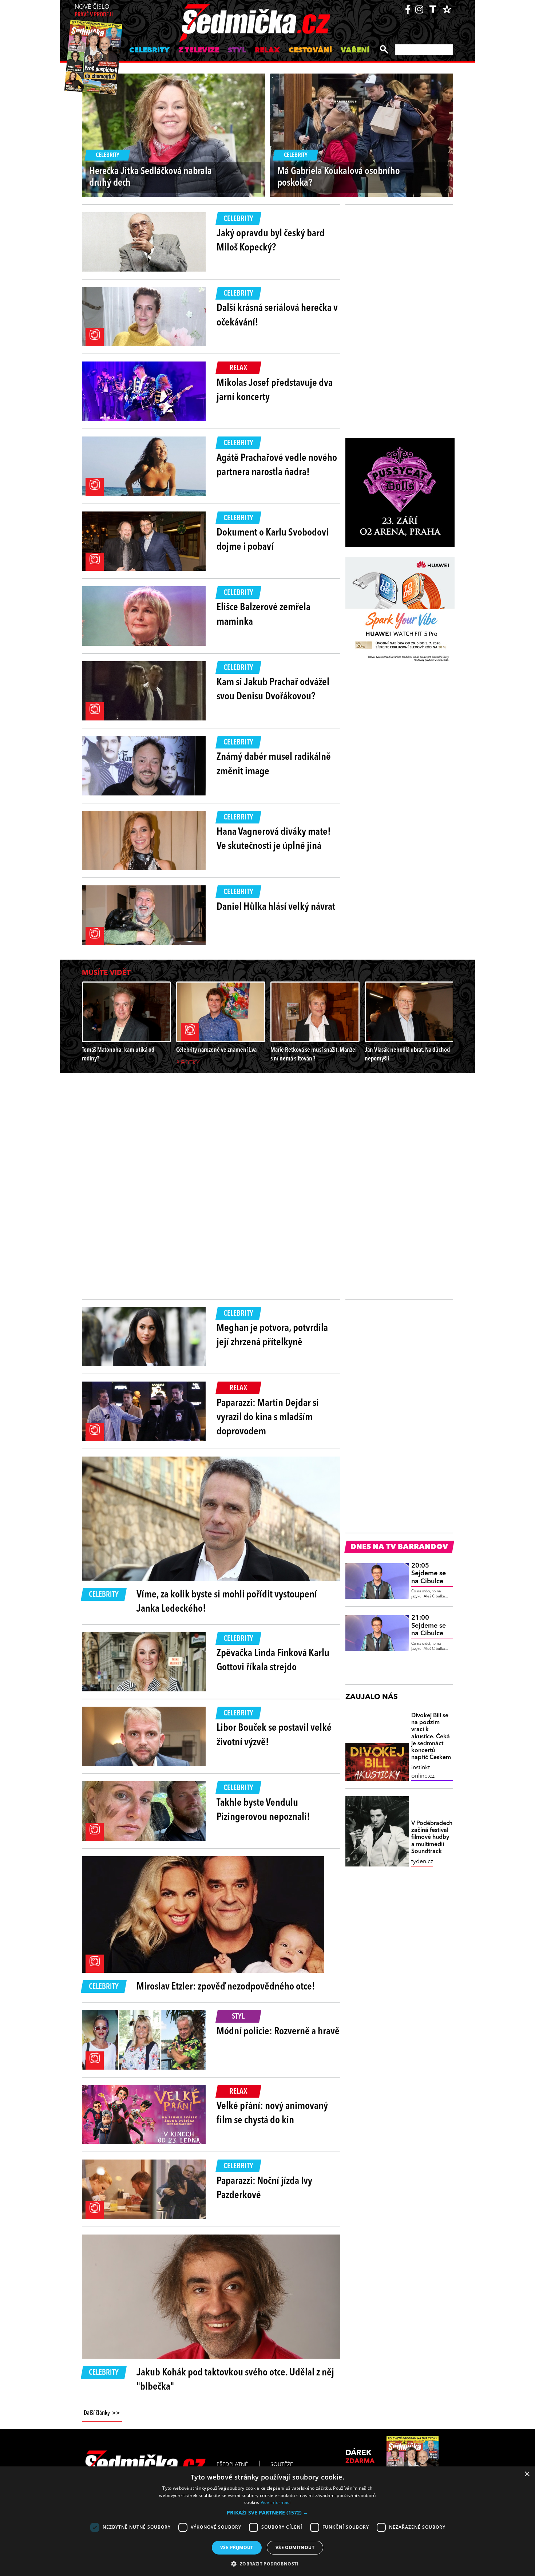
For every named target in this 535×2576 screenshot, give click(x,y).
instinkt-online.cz (423, 1772)
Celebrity (149, 51)
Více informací (276, 2502)
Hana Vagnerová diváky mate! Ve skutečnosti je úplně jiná (274, 839)
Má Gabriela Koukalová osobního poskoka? (339, 177)
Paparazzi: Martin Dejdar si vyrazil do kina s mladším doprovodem (268, 1418)
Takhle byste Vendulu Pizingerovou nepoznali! (263, 1810)
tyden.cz (422, 1862)
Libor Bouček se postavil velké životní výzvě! (274, 1735)
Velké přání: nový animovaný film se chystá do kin (272, 2113)
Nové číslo (94, 11)
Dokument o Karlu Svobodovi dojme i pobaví (273, 540)
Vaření (355, 51)
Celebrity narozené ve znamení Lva (216, 1050)
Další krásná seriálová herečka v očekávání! (277, 315)
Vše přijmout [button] (237, 2547)
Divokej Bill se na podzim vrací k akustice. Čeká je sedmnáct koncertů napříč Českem (431, 1737)
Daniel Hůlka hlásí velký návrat (276, 907)
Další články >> (102, 2413)
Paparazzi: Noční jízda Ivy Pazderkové (264, 2188)
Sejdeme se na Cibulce (429, 1574)
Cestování (310, 51)
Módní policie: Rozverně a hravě (278, 2032)
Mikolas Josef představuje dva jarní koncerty (275, 390)
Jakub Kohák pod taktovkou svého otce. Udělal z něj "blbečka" (235, 2380)
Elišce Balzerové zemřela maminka (263, 615)
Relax (267, 51)
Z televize (199, 51)
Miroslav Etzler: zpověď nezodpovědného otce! (226, 1987)
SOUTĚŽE (282, 2465)
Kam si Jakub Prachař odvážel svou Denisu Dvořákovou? (273, 690)
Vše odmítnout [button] (295, 2547)
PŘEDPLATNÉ (232, 2465)
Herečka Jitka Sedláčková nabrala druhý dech (150, 177)
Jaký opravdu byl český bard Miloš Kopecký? (271, 241)
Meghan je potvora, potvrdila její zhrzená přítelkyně (272, 1336)
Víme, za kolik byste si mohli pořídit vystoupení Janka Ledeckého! (227, 1602)
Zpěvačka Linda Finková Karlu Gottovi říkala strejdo (273, 1661)
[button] (267, 2513)
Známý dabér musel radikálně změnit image (274, 764)
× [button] (527, 2474)
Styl (237, 51)
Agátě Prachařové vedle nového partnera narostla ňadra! (277, 465)
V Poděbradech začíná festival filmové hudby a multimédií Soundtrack (432, 1838)
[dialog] (267, 2521)
